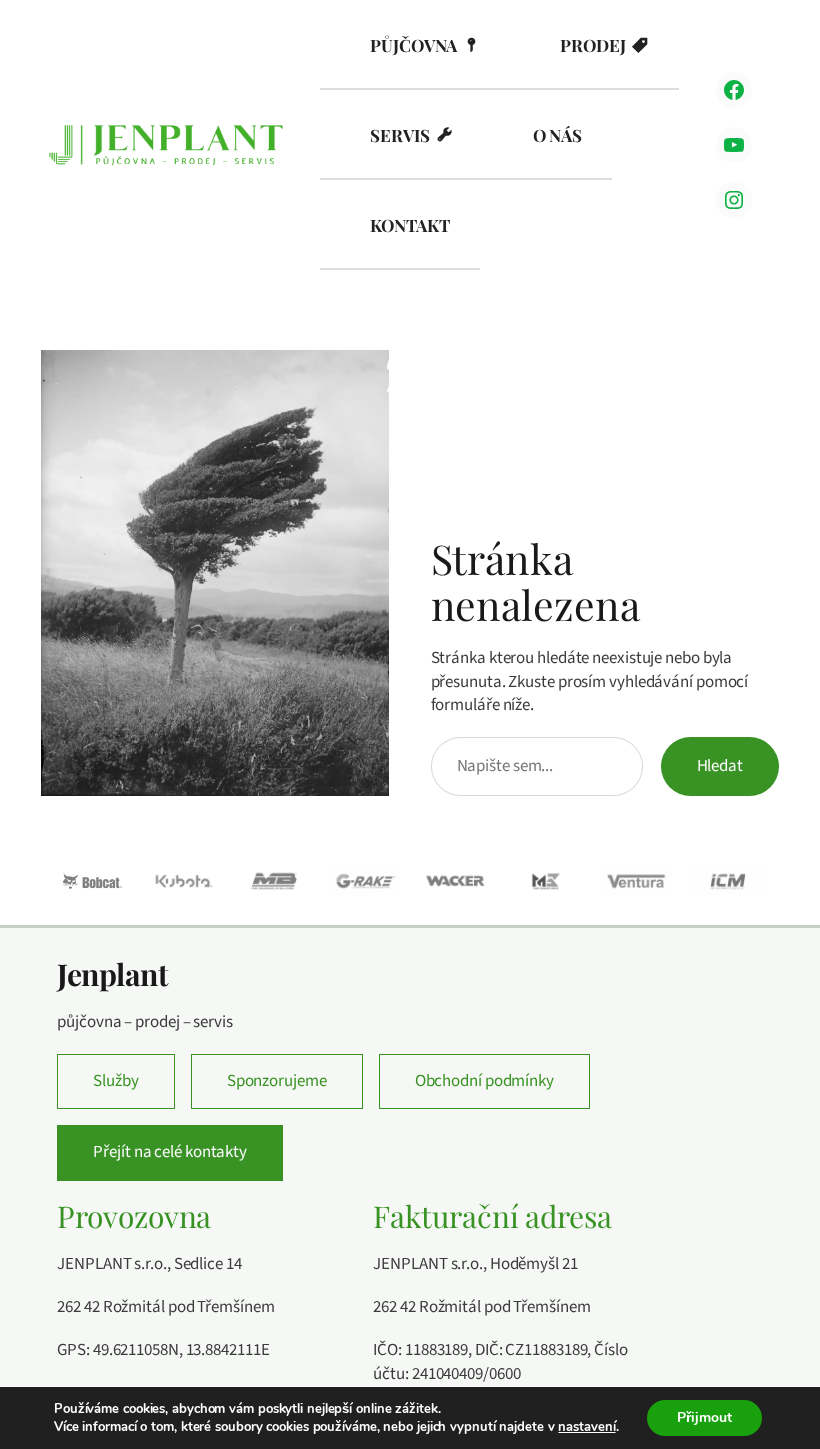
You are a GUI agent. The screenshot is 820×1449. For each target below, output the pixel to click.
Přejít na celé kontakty (170, 1152)
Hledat (720, 766)
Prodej (592, 45)
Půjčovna (413, 45)
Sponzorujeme (277, 1081)
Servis (399, 135)
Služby (115, 1081)
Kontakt (409, 225)
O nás (558, 135)
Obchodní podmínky (484, 1081)
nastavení (586, 1427)
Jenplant (112, 974)
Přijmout (704, 1417)
